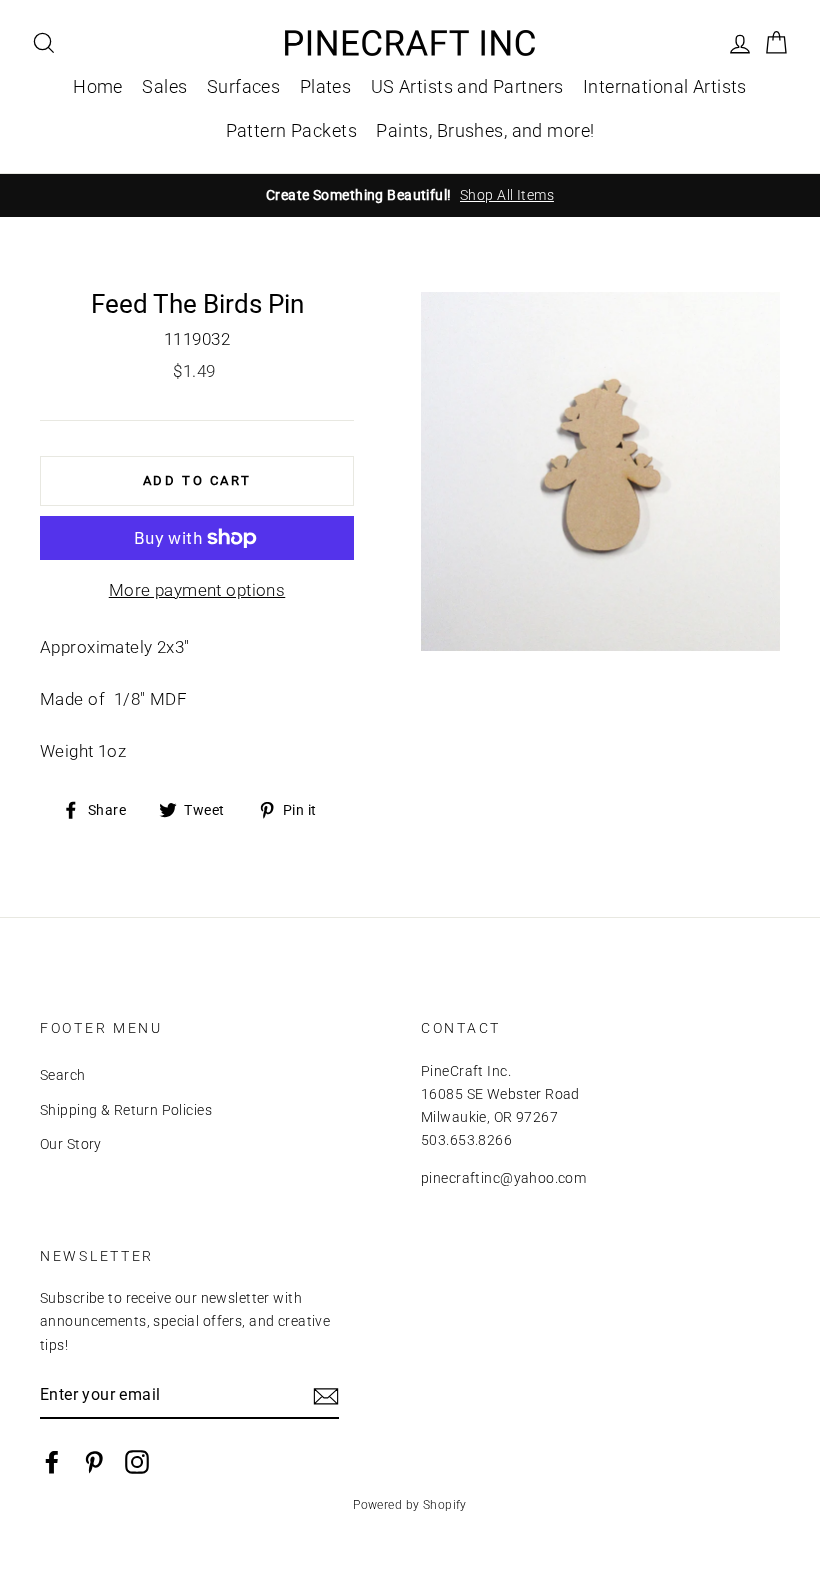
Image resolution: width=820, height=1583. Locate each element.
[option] (410, 195)
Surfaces (243, 86)
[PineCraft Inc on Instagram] (137, 1461)
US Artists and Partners (467, 86)
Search (63, 1075)
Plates (326, 86)
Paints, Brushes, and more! (485, 130)
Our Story (71, 1144)
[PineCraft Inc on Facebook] (52, 1461)
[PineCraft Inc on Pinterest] (94, 1461)
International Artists (665, 86)
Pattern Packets (291, 130)
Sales (164, 86)
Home (98, 86)
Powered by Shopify (410, 1505)
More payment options (197, 590)
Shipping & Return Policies (126, 1110)
